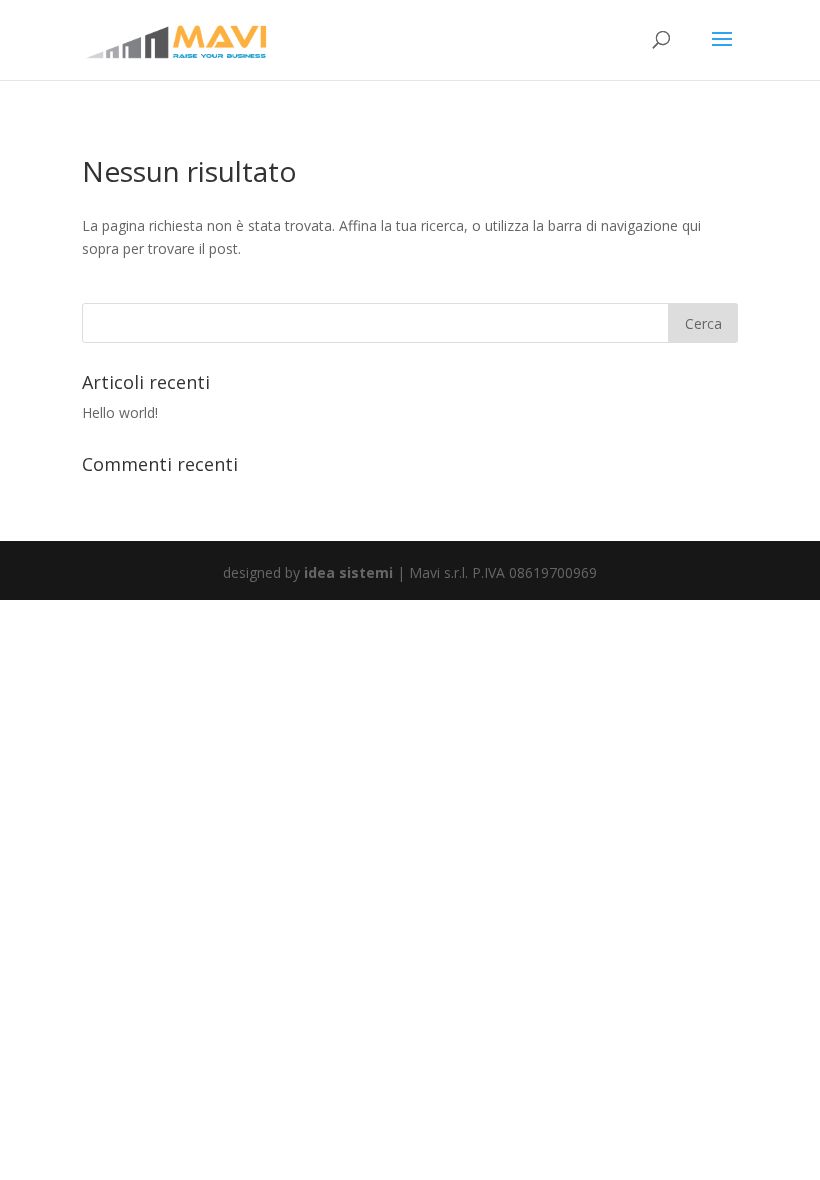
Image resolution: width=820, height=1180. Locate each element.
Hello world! (120, 412)
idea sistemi (348, 572)
